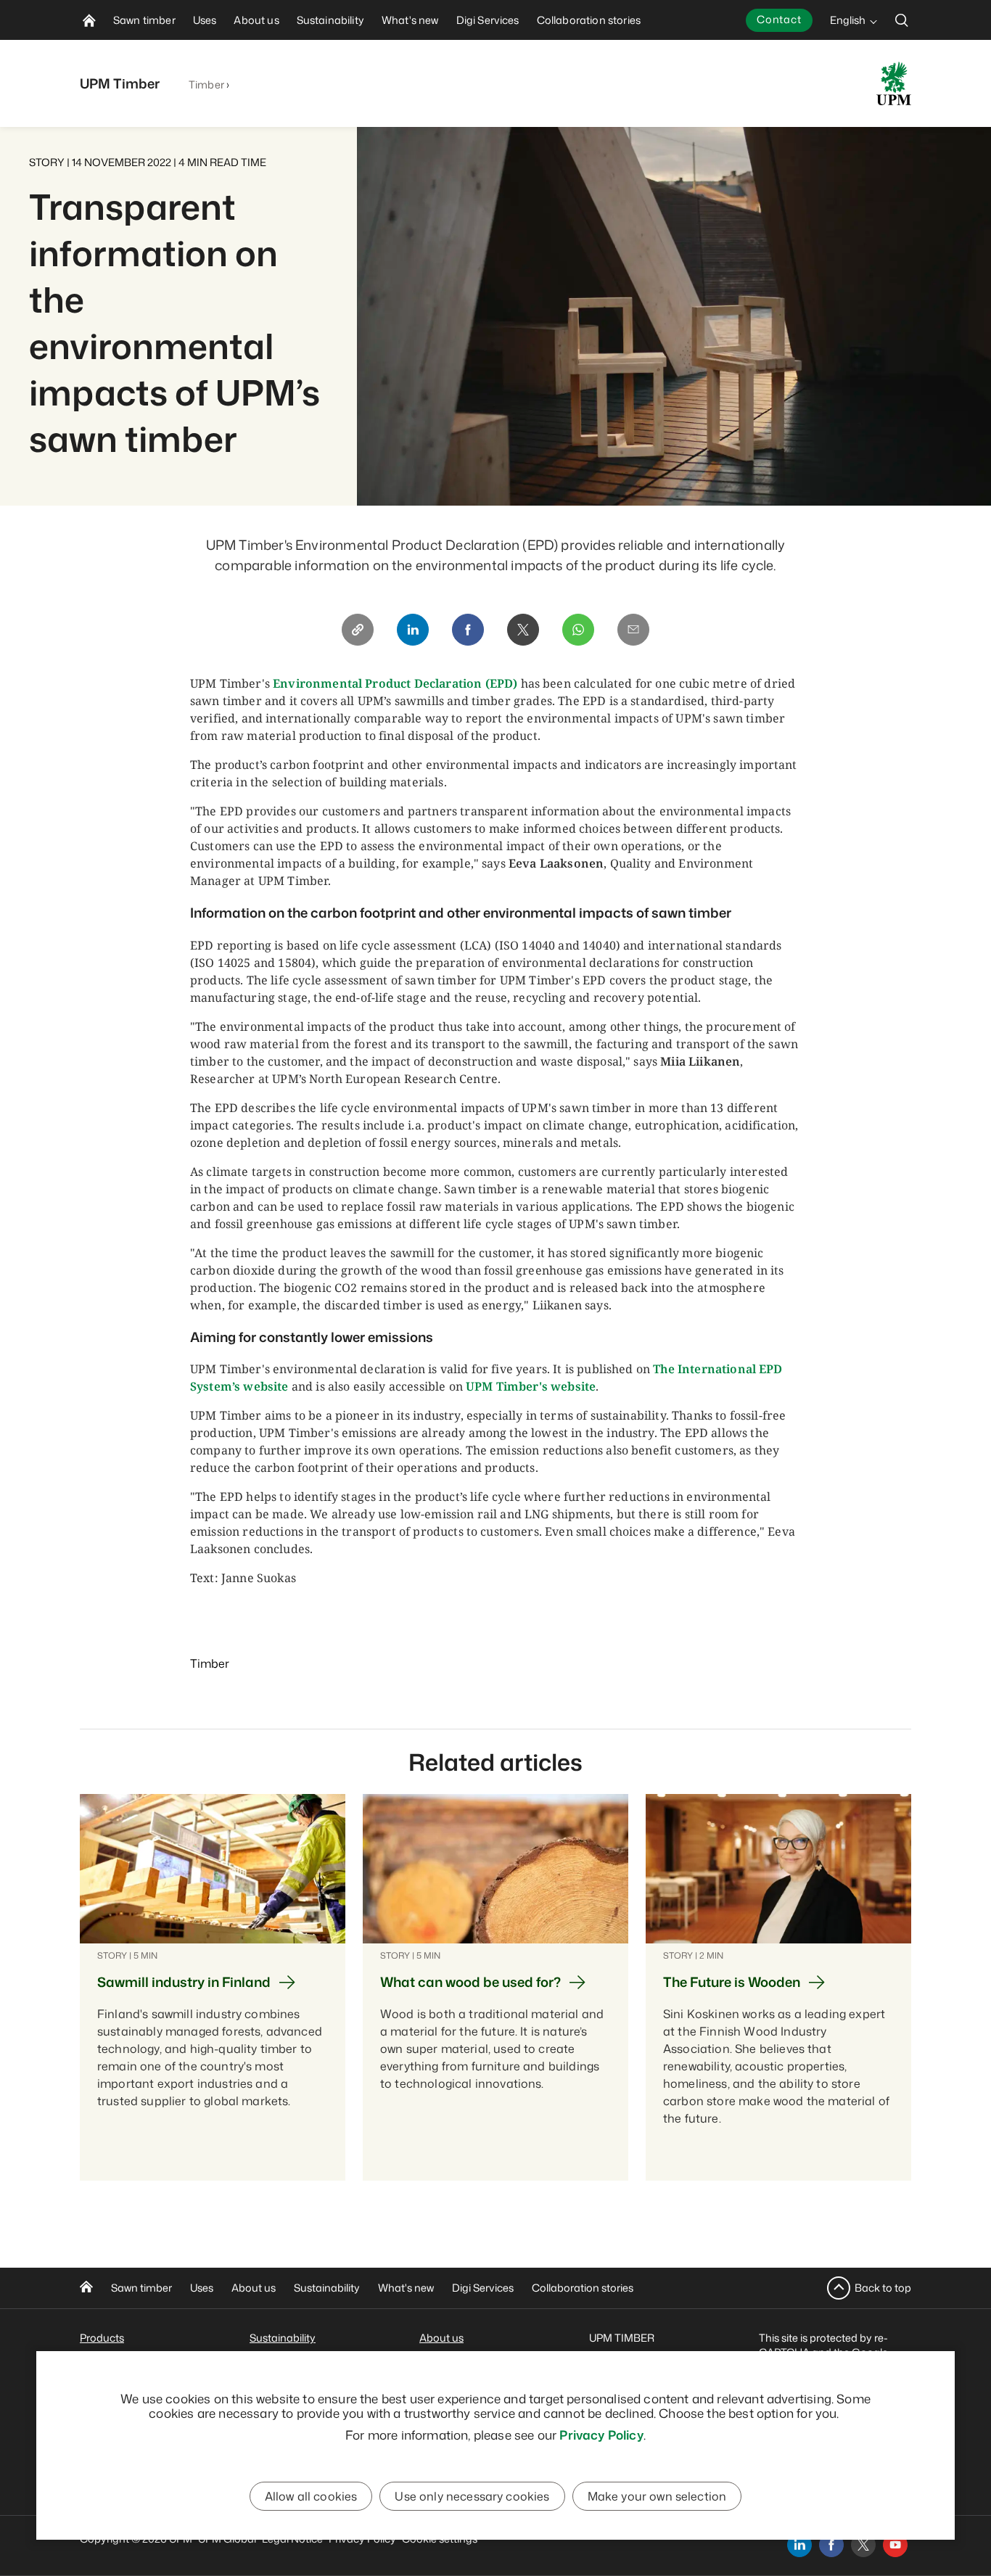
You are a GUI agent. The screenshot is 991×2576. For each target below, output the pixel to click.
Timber (206, 85)
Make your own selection (657, 2496)
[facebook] (831, 2545)
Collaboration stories (583, 2288)
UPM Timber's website (531, 1386)
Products (102, 2338)
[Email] (633, 630)
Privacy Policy (601, 2435)
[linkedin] (799, 2545)
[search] (902, 20)
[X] (523, 630)
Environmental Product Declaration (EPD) (395, 683)
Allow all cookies (311, 2496)
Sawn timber (141, 2288)
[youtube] (895, 2545)
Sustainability (327, 2288)
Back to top (883, 2288)
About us (254, 2288)
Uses (202, 2288)
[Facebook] (468, 630)
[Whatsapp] (578, 630)
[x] (863, 2545)
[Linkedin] (413, 630)
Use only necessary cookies (472, 2496)
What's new (406, 2288)
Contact (779, 19)
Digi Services (483, 2288)
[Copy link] (358, 630)
